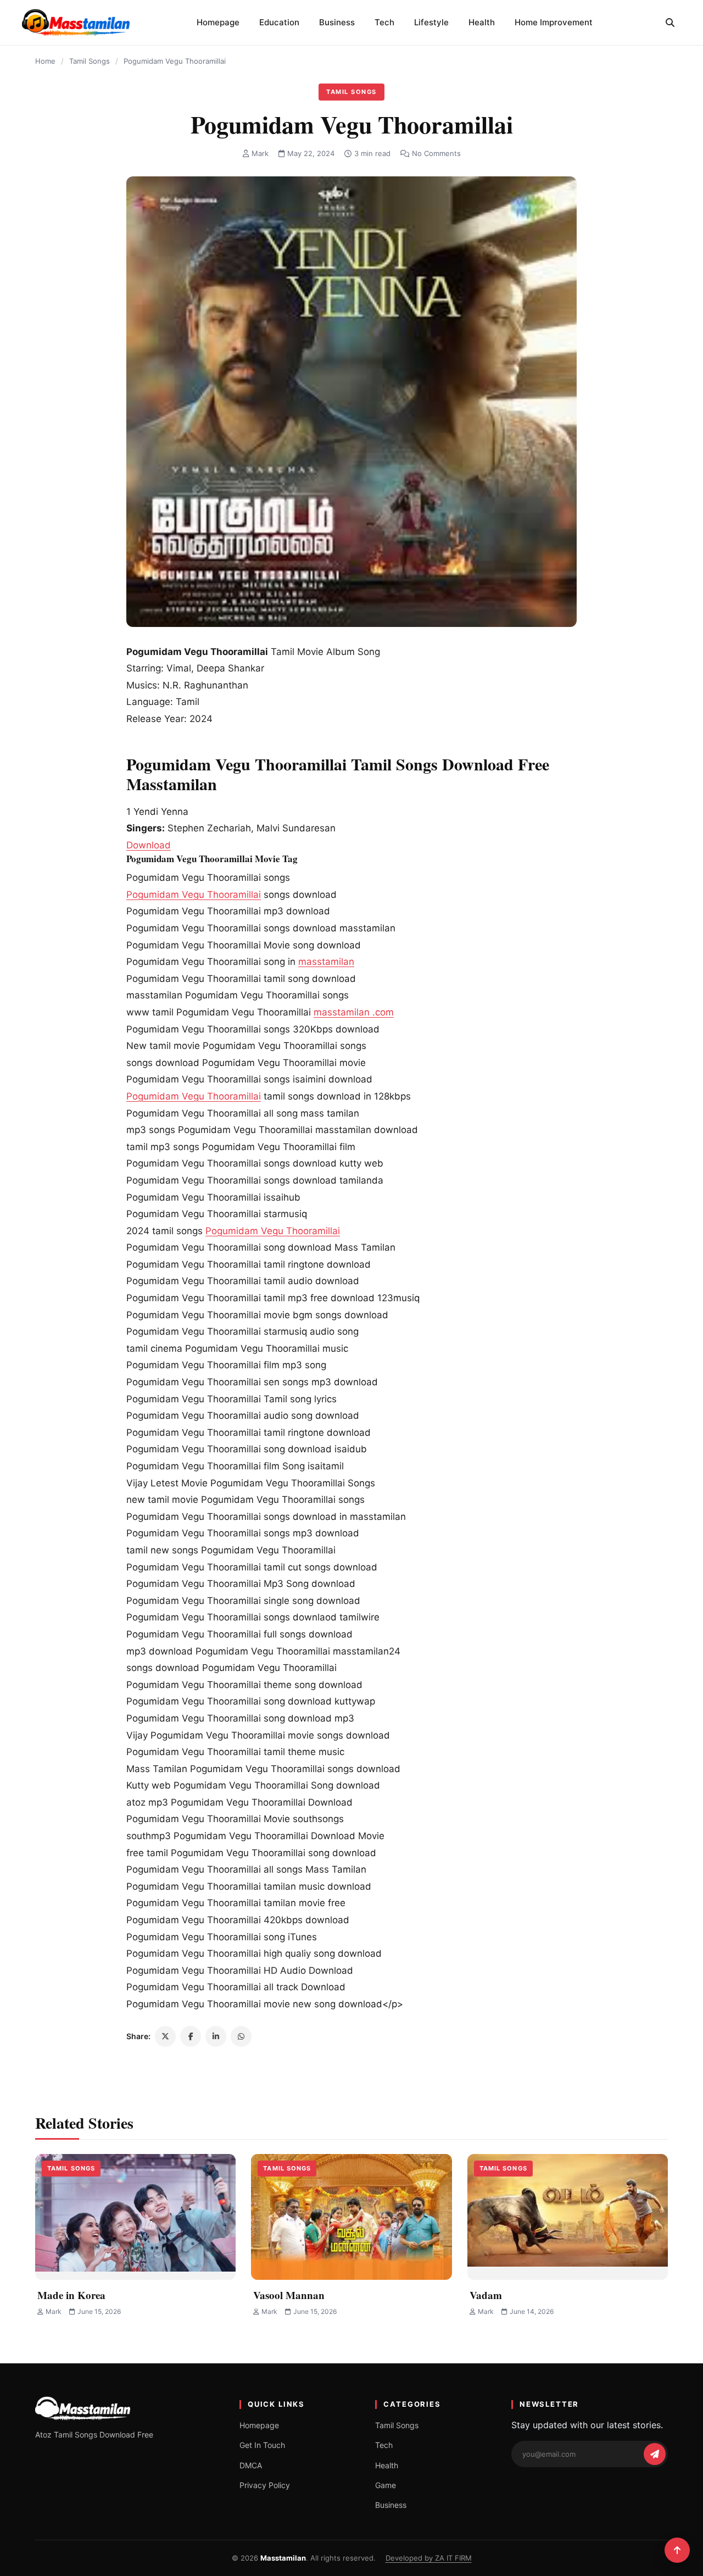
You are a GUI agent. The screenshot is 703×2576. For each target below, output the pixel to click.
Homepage (218, 22)
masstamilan (326, 962)
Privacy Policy (265, 2485)
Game (386, 2485)
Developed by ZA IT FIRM (429, 2558)
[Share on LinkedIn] (216, 2036)
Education (279, 22)
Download (149, 845)
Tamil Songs (90, 61)
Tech (384, 22)
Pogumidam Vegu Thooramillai (194, 895)
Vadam (486, 2295)
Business (337, 22)
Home (45, 61)
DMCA (251, 2465)
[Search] (670, 23)
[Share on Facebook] (191, 2036)
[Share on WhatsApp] (241, 2036)
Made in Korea (71, 2295)
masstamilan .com (354, 1012)
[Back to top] (677, 2550)
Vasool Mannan (289, 2295)
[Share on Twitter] (165, 2036)
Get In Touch (262, 2445)
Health (482, 22)
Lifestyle (431, 22)
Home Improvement (554, 22)
